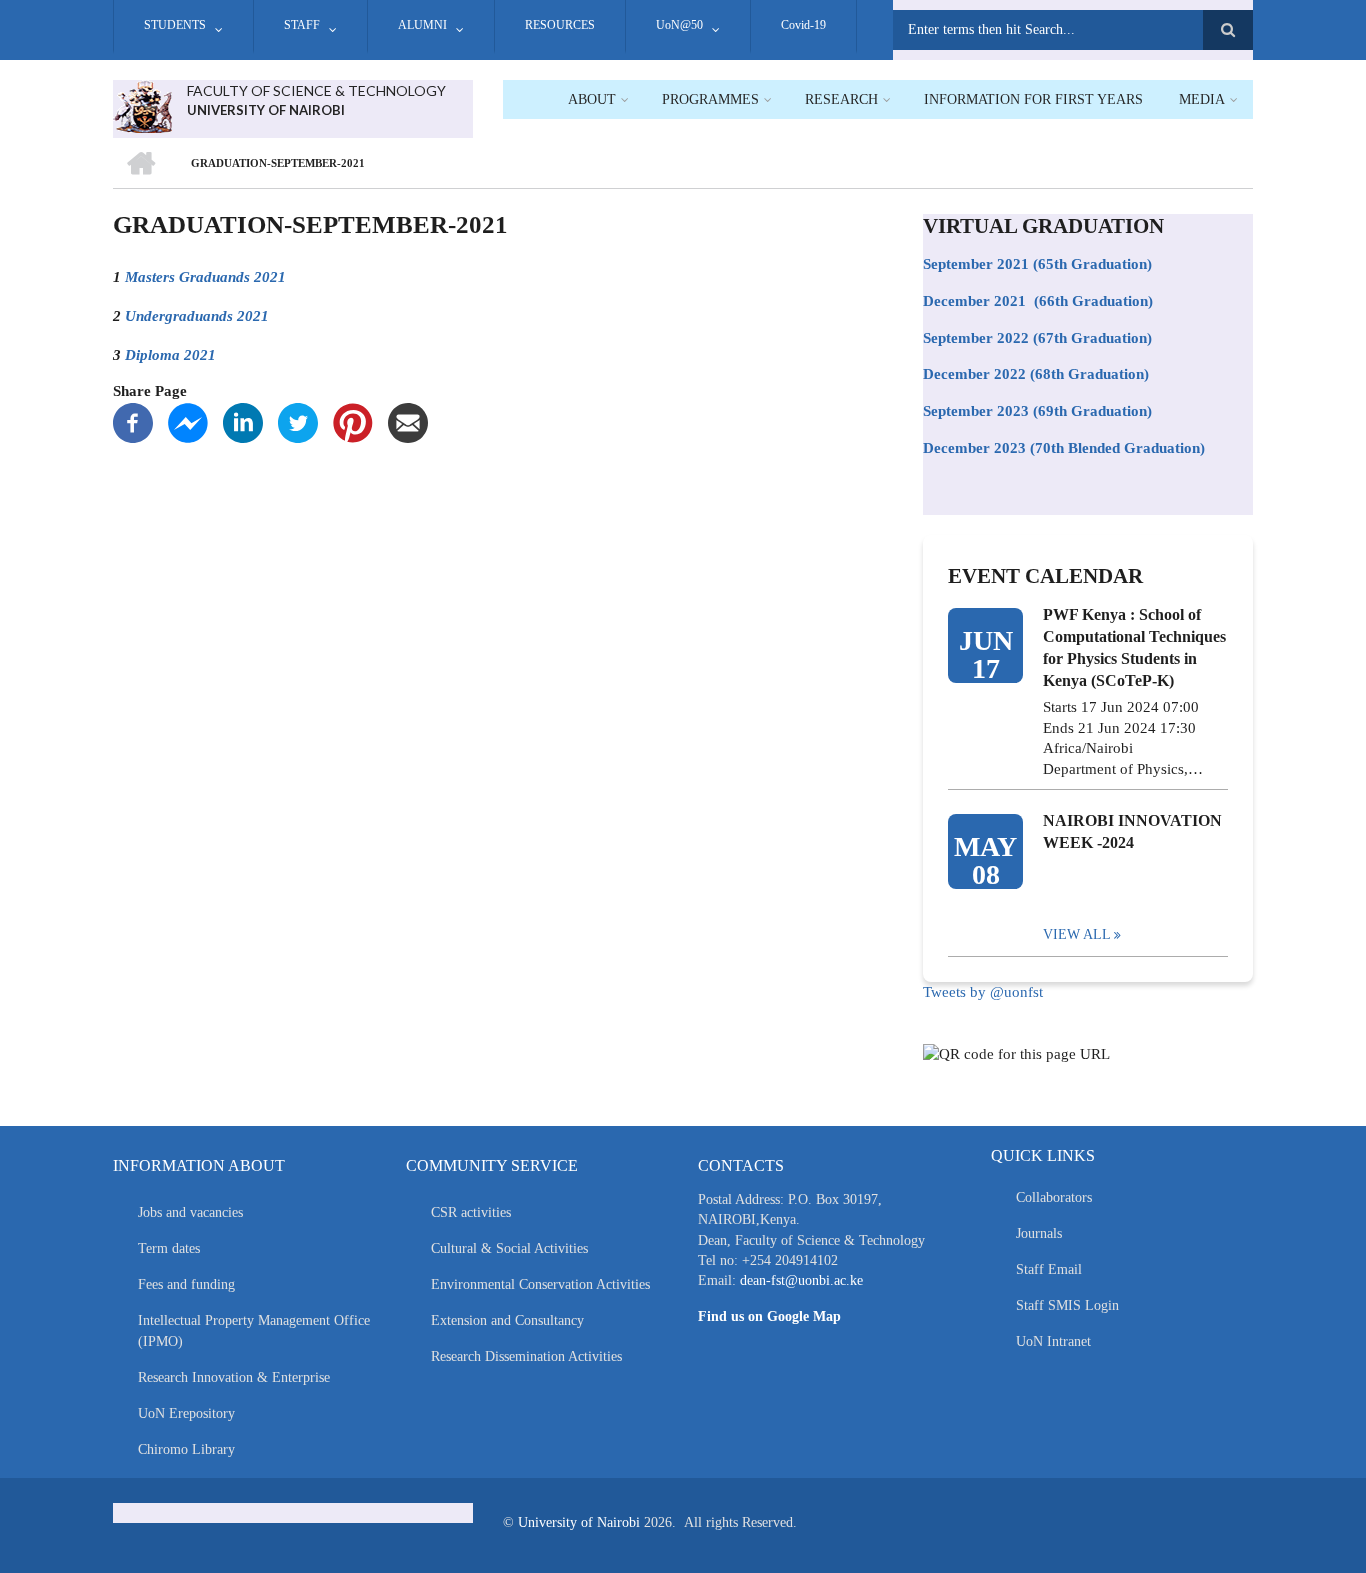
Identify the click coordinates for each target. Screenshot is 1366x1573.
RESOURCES (560, 25)
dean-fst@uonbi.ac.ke (801, 1280)
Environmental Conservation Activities (540, 1284)
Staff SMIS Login (1067, 1305)
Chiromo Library (186, 1449)
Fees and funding (186, 1284)
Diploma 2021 (170, 354)
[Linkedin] (243, 421)
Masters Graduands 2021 (205, 276)
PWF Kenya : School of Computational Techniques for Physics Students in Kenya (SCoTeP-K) (1134, 647)
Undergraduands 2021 (197, 315)
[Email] (408, 421)
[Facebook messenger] (188, 421)
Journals (1039, 1233)
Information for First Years (1033, 99)
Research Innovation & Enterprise (234, 1377)
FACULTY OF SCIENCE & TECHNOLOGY (316, 90)
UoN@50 (679, 25)
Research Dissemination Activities (526, 1356)
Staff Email (1049, 1269)
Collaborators (1054, 1197)
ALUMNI (422, 25)
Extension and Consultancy (507, 1320)
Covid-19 (803, 25)
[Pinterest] (353, 421)
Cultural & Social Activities (509, 1248)
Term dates (169, 1248)
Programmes (710, 99)
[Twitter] (298, 421)
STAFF (302, 25)
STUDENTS (175, 25)
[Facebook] (133, 421)
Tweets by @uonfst (983, 992)
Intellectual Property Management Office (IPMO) (254, 1331)
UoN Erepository (186, 1413)
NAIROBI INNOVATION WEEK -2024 (1132, 831)
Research (841, 99)
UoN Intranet (1053, 1341)
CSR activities (471, 1212)
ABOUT (592, 99)
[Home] (142, 105)
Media (1202, 99)
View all (1077, 934)
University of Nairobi (579, 1522)
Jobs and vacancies (190, 1212)
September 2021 (976, 264)
